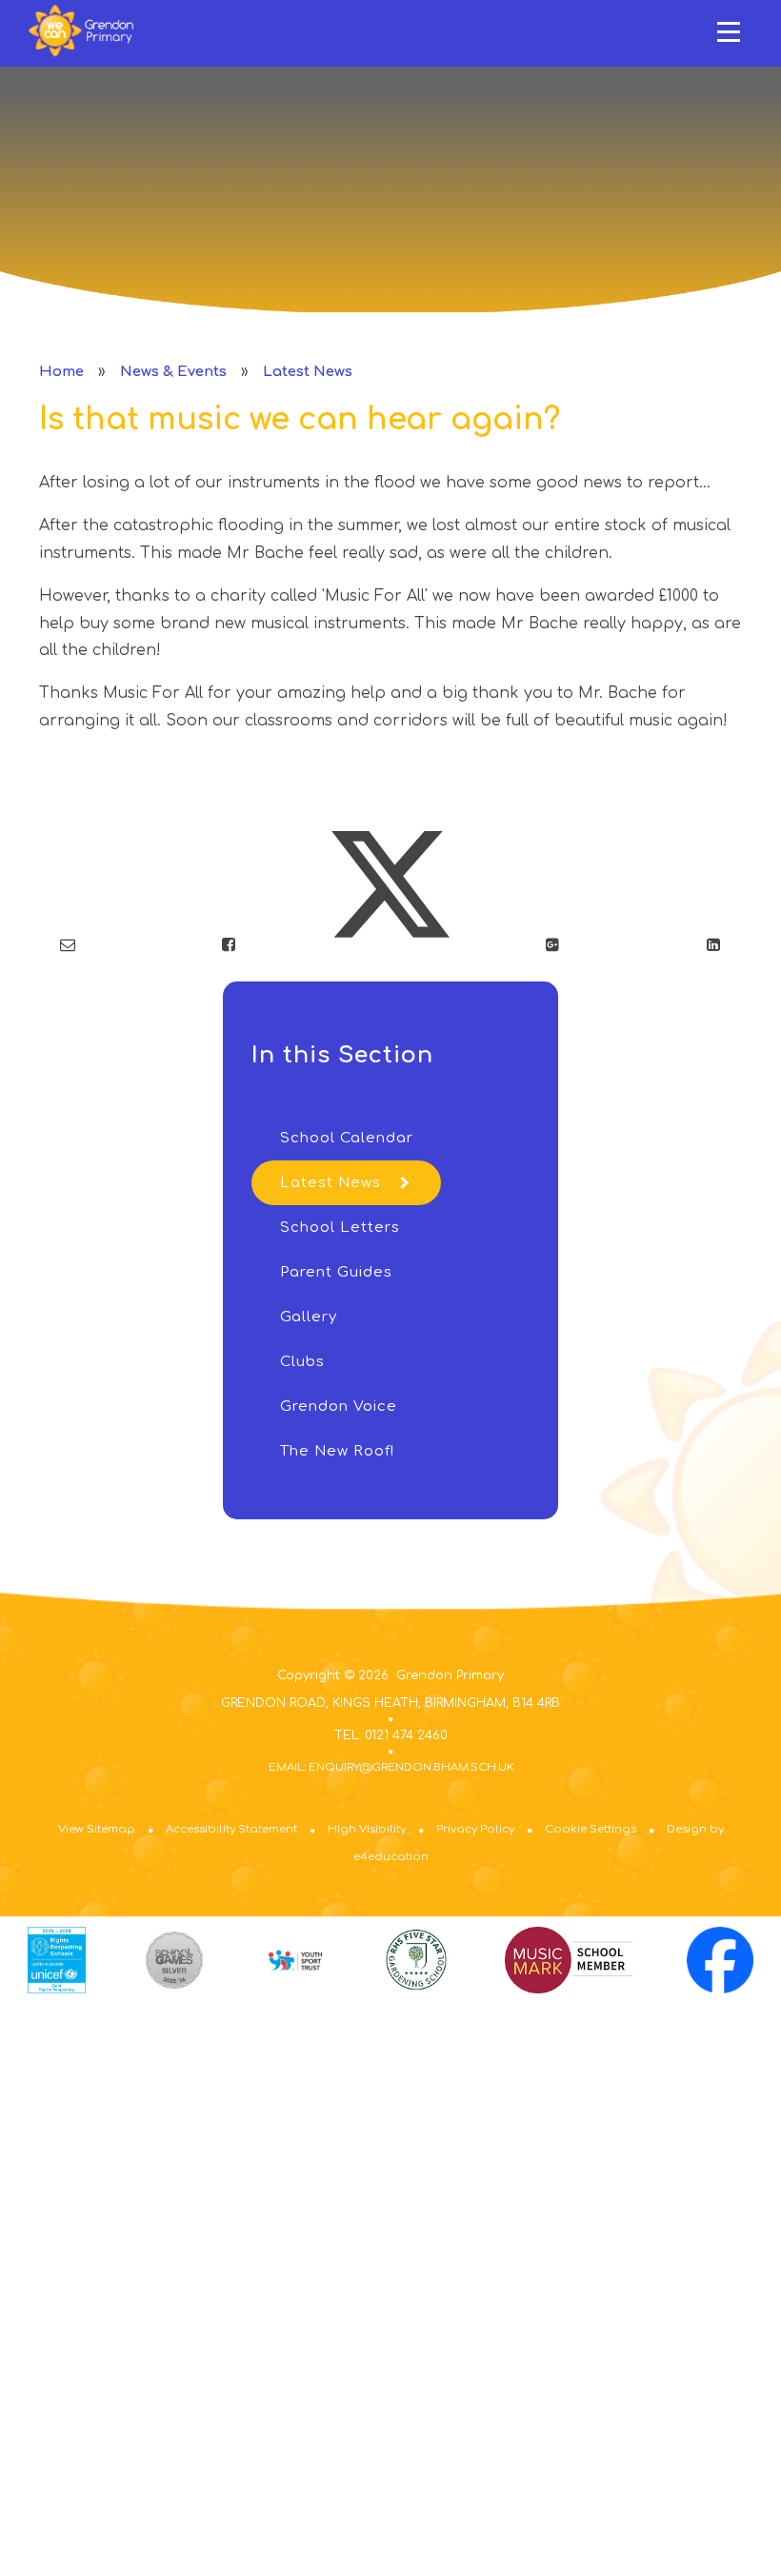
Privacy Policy (475, 1829)
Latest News (308, 372)
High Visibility (367, 1829)
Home (61, 372)
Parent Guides (336, 1272)
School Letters (340, 1228)
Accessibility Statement (231, 1829)
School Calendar (347, 1138)
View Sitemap (97, 1829)
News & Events (173, 372)
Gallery (309, 1317)
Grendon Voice (339, 1407)
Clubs (302, 1362)
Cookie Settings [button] (591, 1829)
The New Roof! (337, 1451)
